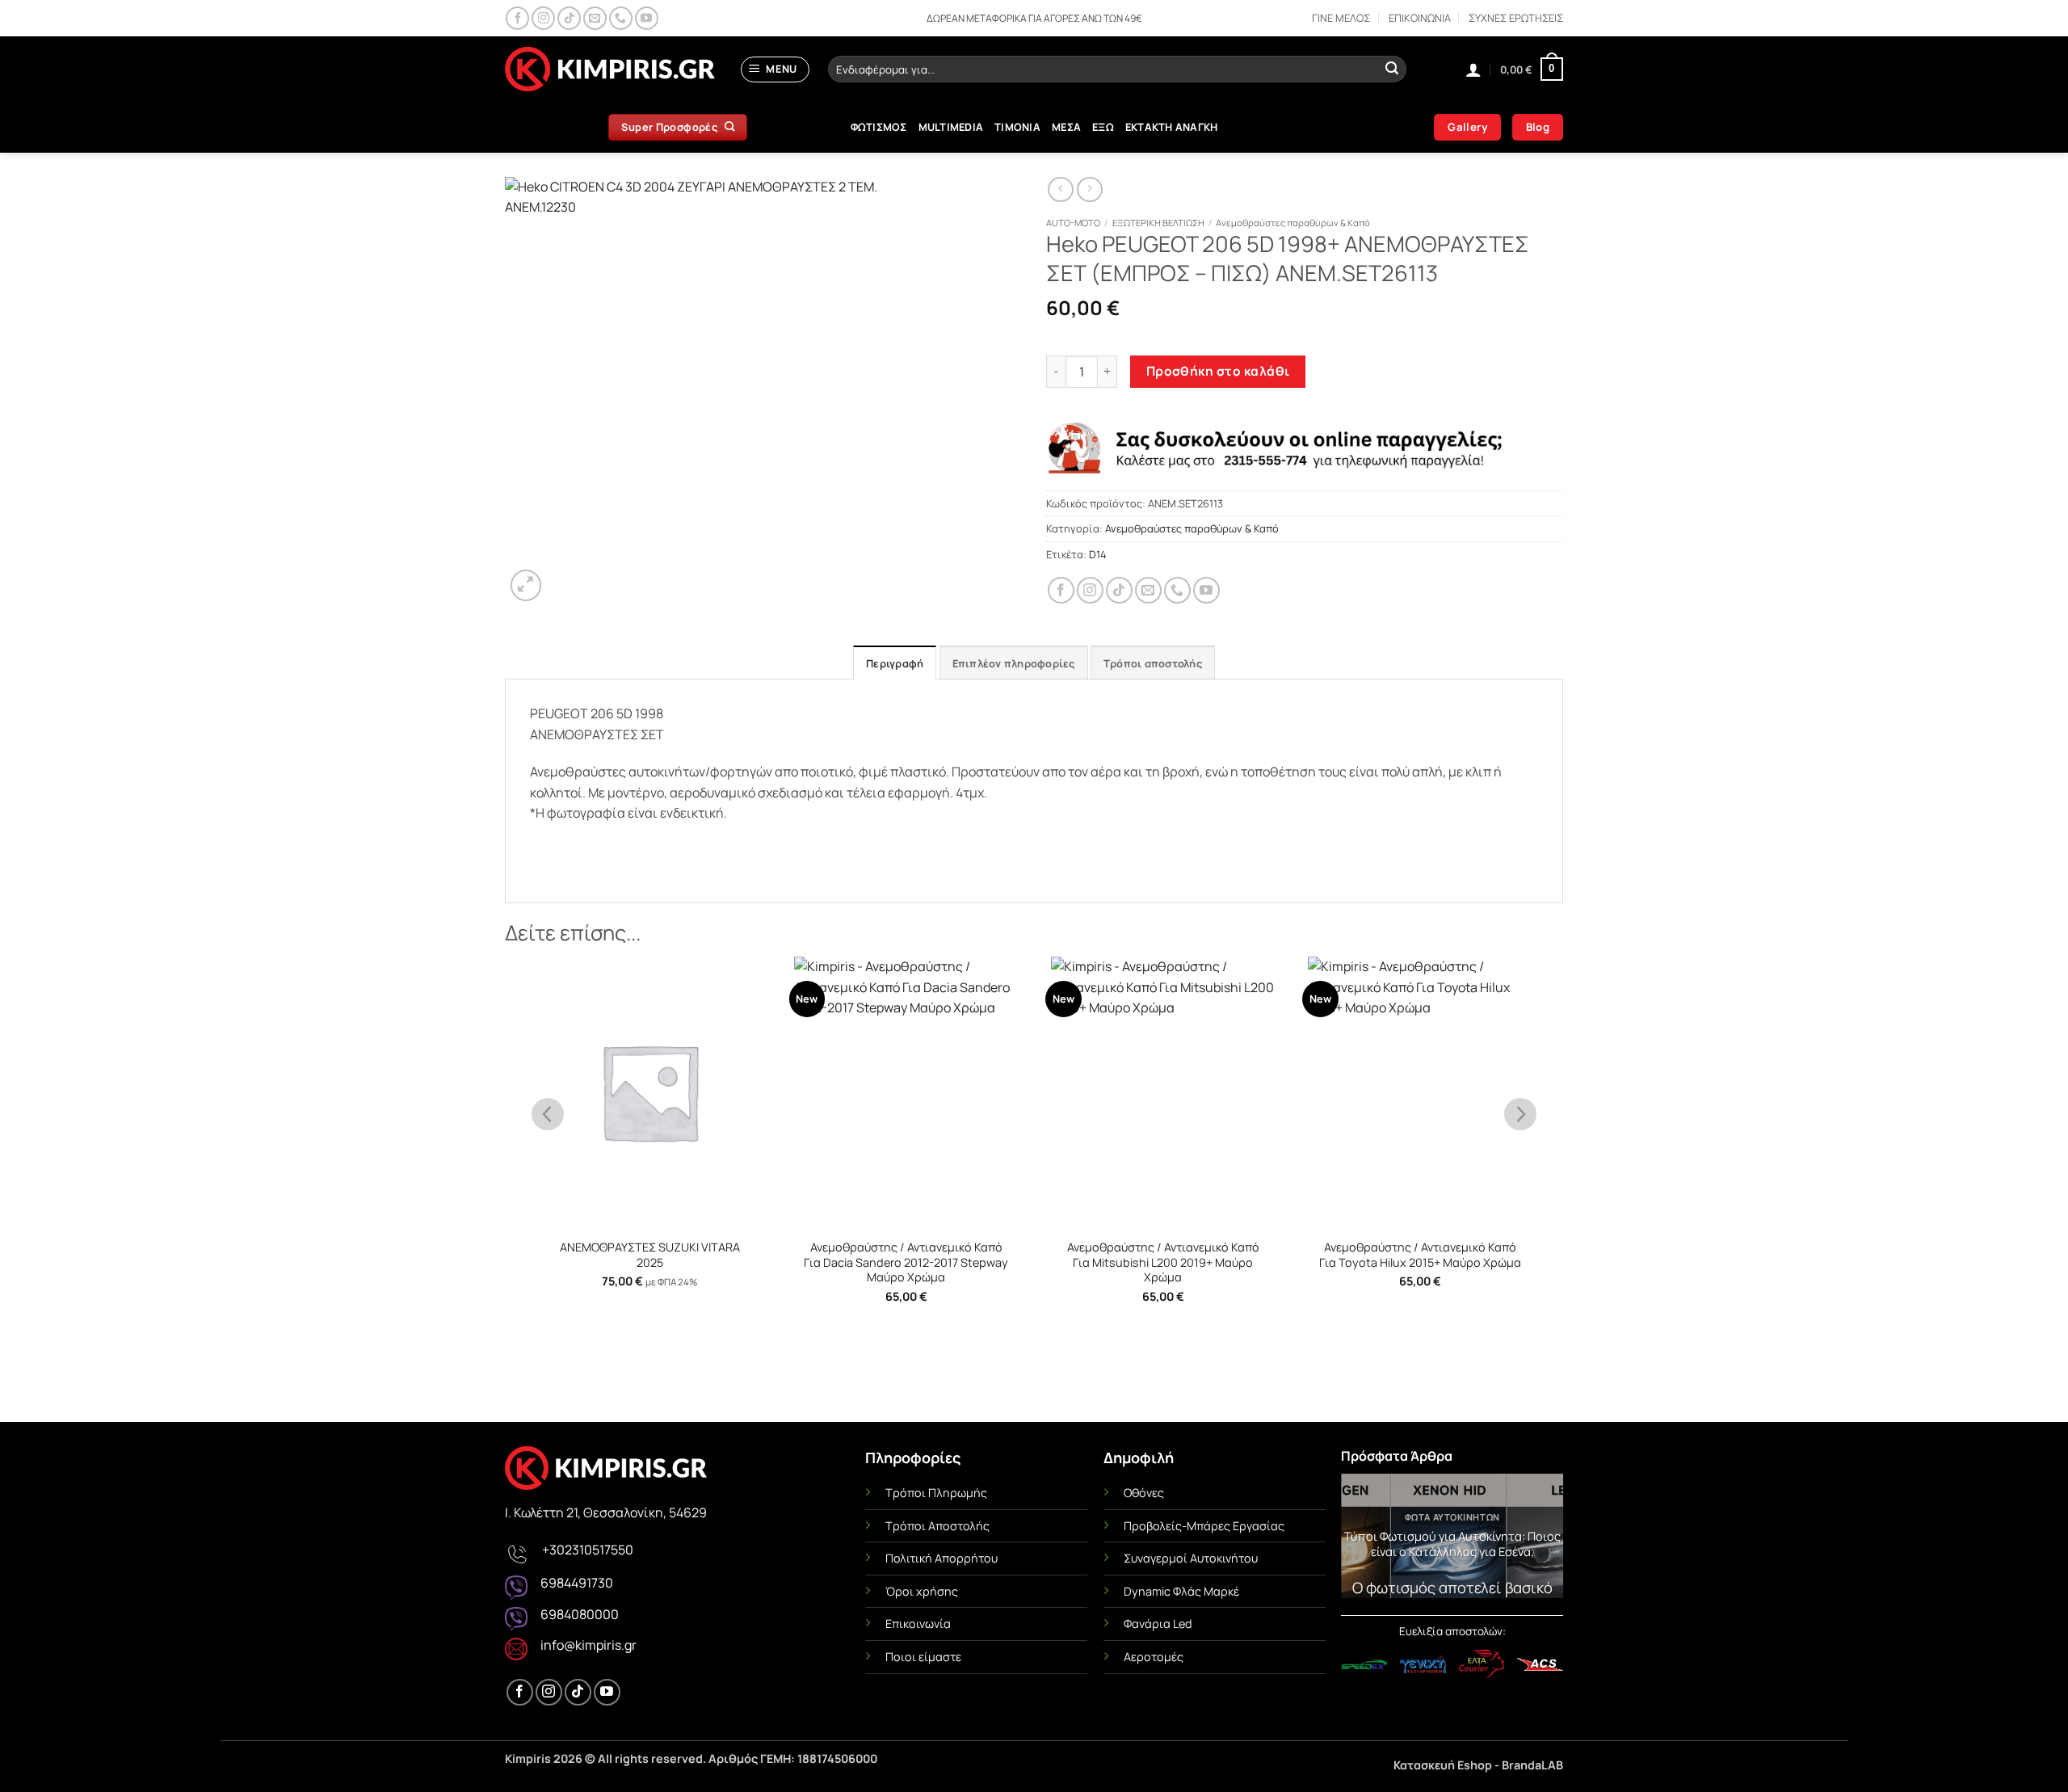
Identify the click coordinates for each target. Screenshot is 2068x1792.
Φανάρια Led (1158, 1624)
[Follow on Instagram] (543, 18)
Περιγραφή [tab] (895, 663)
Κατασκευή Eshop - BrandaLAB (1478, 1765)
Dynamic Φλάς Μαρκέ (1181, 1591)
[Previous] (1364, 1540)
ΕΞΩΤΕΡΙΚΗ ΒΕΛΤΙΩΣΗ (1158, 223)
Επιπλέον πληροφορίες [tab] (1014, 663)
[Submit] (1392, 69)
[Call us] (621, 18)
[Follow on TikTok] (569, 18)
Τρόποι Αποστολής (937, 1526)
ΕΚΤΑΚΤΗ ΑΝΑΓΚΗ (1172, 127)
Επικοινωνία (918, 1624)
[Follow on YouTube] (647, 18)
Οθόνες (1144, 1493)
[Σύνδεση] (1473, 69)
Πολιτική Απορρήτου (942, 1558)
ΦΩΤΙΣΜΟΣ (879, 127)
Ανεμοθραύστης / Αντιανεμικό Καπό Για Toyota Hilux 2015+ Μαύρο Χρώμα (1420, 1255)
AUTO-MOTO (1073, 223)
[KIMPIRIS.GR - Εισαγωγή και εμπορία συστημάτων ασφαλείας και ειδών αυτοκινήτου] (610, 69)
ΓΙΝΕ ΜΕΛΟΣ (1341, 18)
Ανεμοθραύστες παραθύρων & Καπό (1293, 223)
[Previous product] (1089, 189)
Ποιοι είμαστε (923, 1657)
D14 (1098, 554)
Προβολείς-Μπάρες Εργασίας (1204, 1526)
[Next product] (1060, 189)
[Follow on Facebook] (517, 18)
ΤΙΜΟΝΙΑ (1017, 127)
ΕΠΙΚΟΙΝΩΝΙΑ (1420, 18)
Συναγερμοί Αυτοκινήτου (1191, 1558)
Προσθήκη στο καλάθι (1218, 371)
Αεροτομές (1154, 1657)
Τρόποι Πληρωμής (936, 1493)
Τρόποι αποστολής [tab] (1153, 663)
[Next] (1540, 1540)
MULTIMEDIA (951, 127)
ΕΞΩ (1103, 127)
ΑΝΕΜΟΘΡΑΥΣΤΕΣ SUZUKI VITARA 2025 (650, 1255)
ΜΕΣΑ (1066, 127)
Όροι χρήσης (922, 1591)
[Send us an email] (595, 18)
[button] (775, 69)
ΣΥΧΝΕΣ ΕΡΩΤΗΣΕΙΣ (1516, 18)
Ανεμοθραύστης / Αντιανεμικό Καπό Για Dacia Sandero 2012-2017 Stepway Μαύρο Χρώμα (906, 1262)
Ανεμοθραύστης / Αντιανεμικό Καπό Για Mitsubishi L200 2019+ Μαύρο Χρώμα (1163, 1262)
